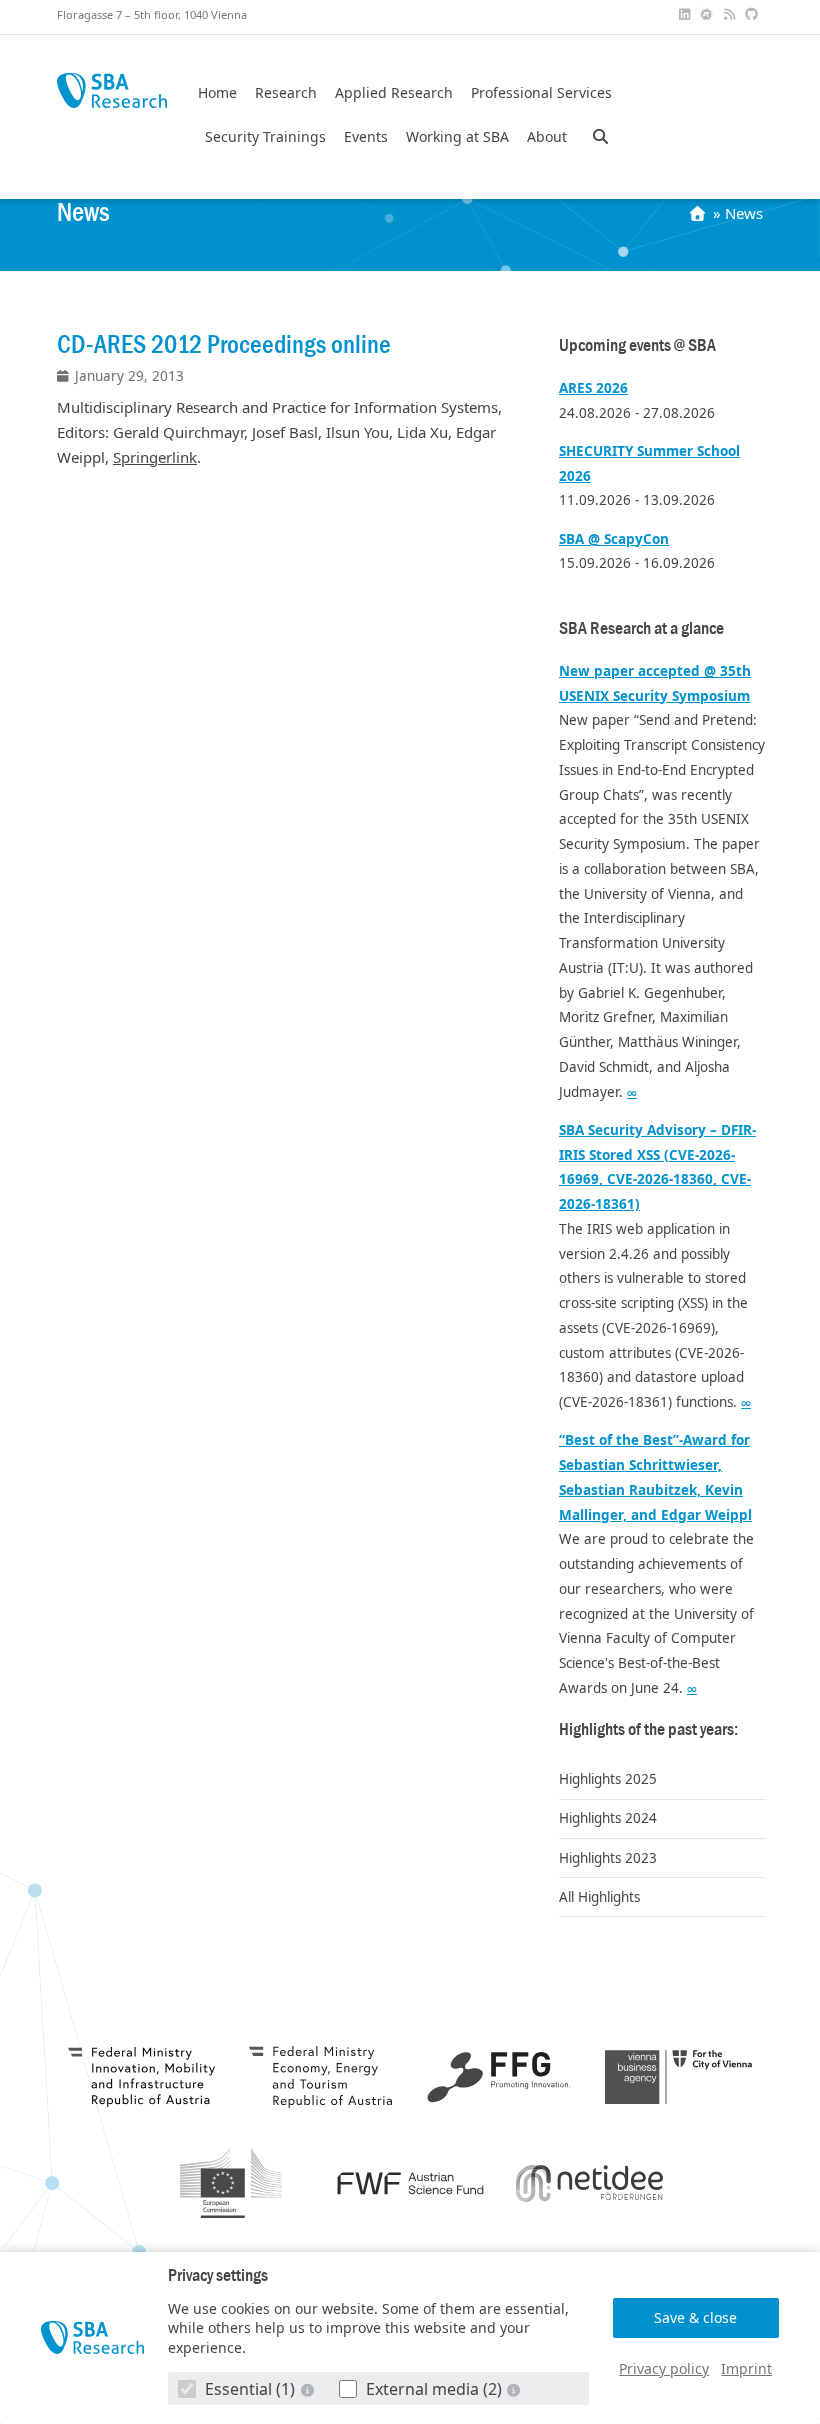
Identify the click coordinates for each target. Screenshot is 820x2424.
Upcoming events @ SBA (637, 345)
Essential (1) (250, 2389)
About (547, 137)
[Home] (699, 213)
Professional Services (541, 93)
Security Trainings (265, 137)
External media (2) (434, 2389)
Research (286, 93)
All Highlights (599, 1897)
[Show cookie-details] (309, 2389)
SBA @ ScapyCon (614, 539)
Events (366, 137)
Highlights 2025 (608, 1779)
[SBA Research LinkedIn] (686, 14)
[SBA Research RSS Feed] (731, 14)
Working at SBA (457, 137)
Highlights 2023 (608, 1858)
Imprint (746, 2368)
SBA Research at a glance (641, 628)
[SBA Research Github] (754, 14)
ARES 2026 (593, 388)
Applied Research (394, 93)
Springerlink (155, 457)
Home (217, 93)
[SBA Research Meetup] (709, 14)
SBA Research (112, 90)
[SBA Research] (92, 2338)
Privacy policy (664, 2368)
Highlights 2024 (608, 1818)
